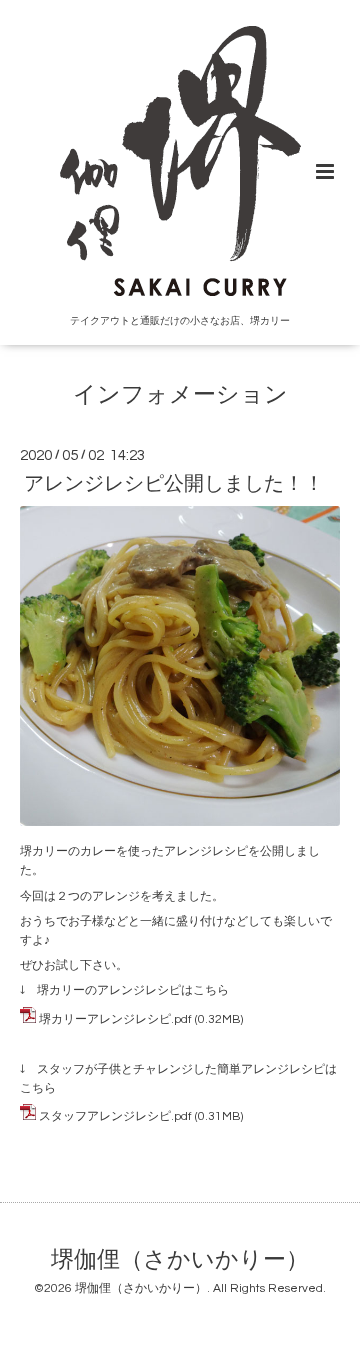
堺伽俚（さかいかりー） (180, 1260)
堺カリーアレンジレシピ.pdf (115, 1019)
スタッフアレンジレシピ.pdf (115, 1116)
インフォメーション (180, 395)
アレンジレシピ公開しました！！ (174, 484)
